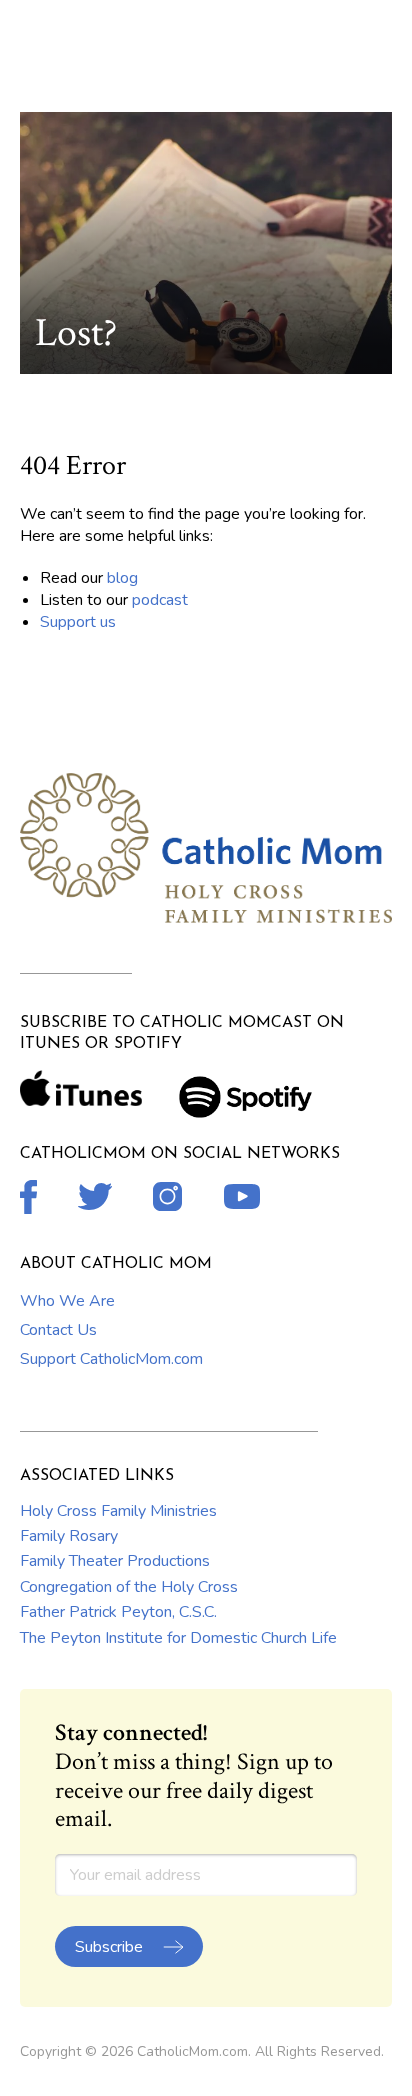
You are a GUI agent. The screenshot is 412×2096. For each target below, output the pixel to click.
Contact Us (58, 1330)
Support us (78, 622)
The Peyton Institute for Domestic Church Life (178, 1638)
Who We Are (67, 1301)
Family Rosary (69, 1536)
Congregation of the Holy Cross (129, 1587)
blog (122, 578)
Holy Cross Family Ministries (118, 1511)
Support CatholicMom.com (111, 1359)
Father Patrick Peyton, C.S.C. (118, 1612)
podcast (160, 600)
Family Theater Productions (115, 1561)
